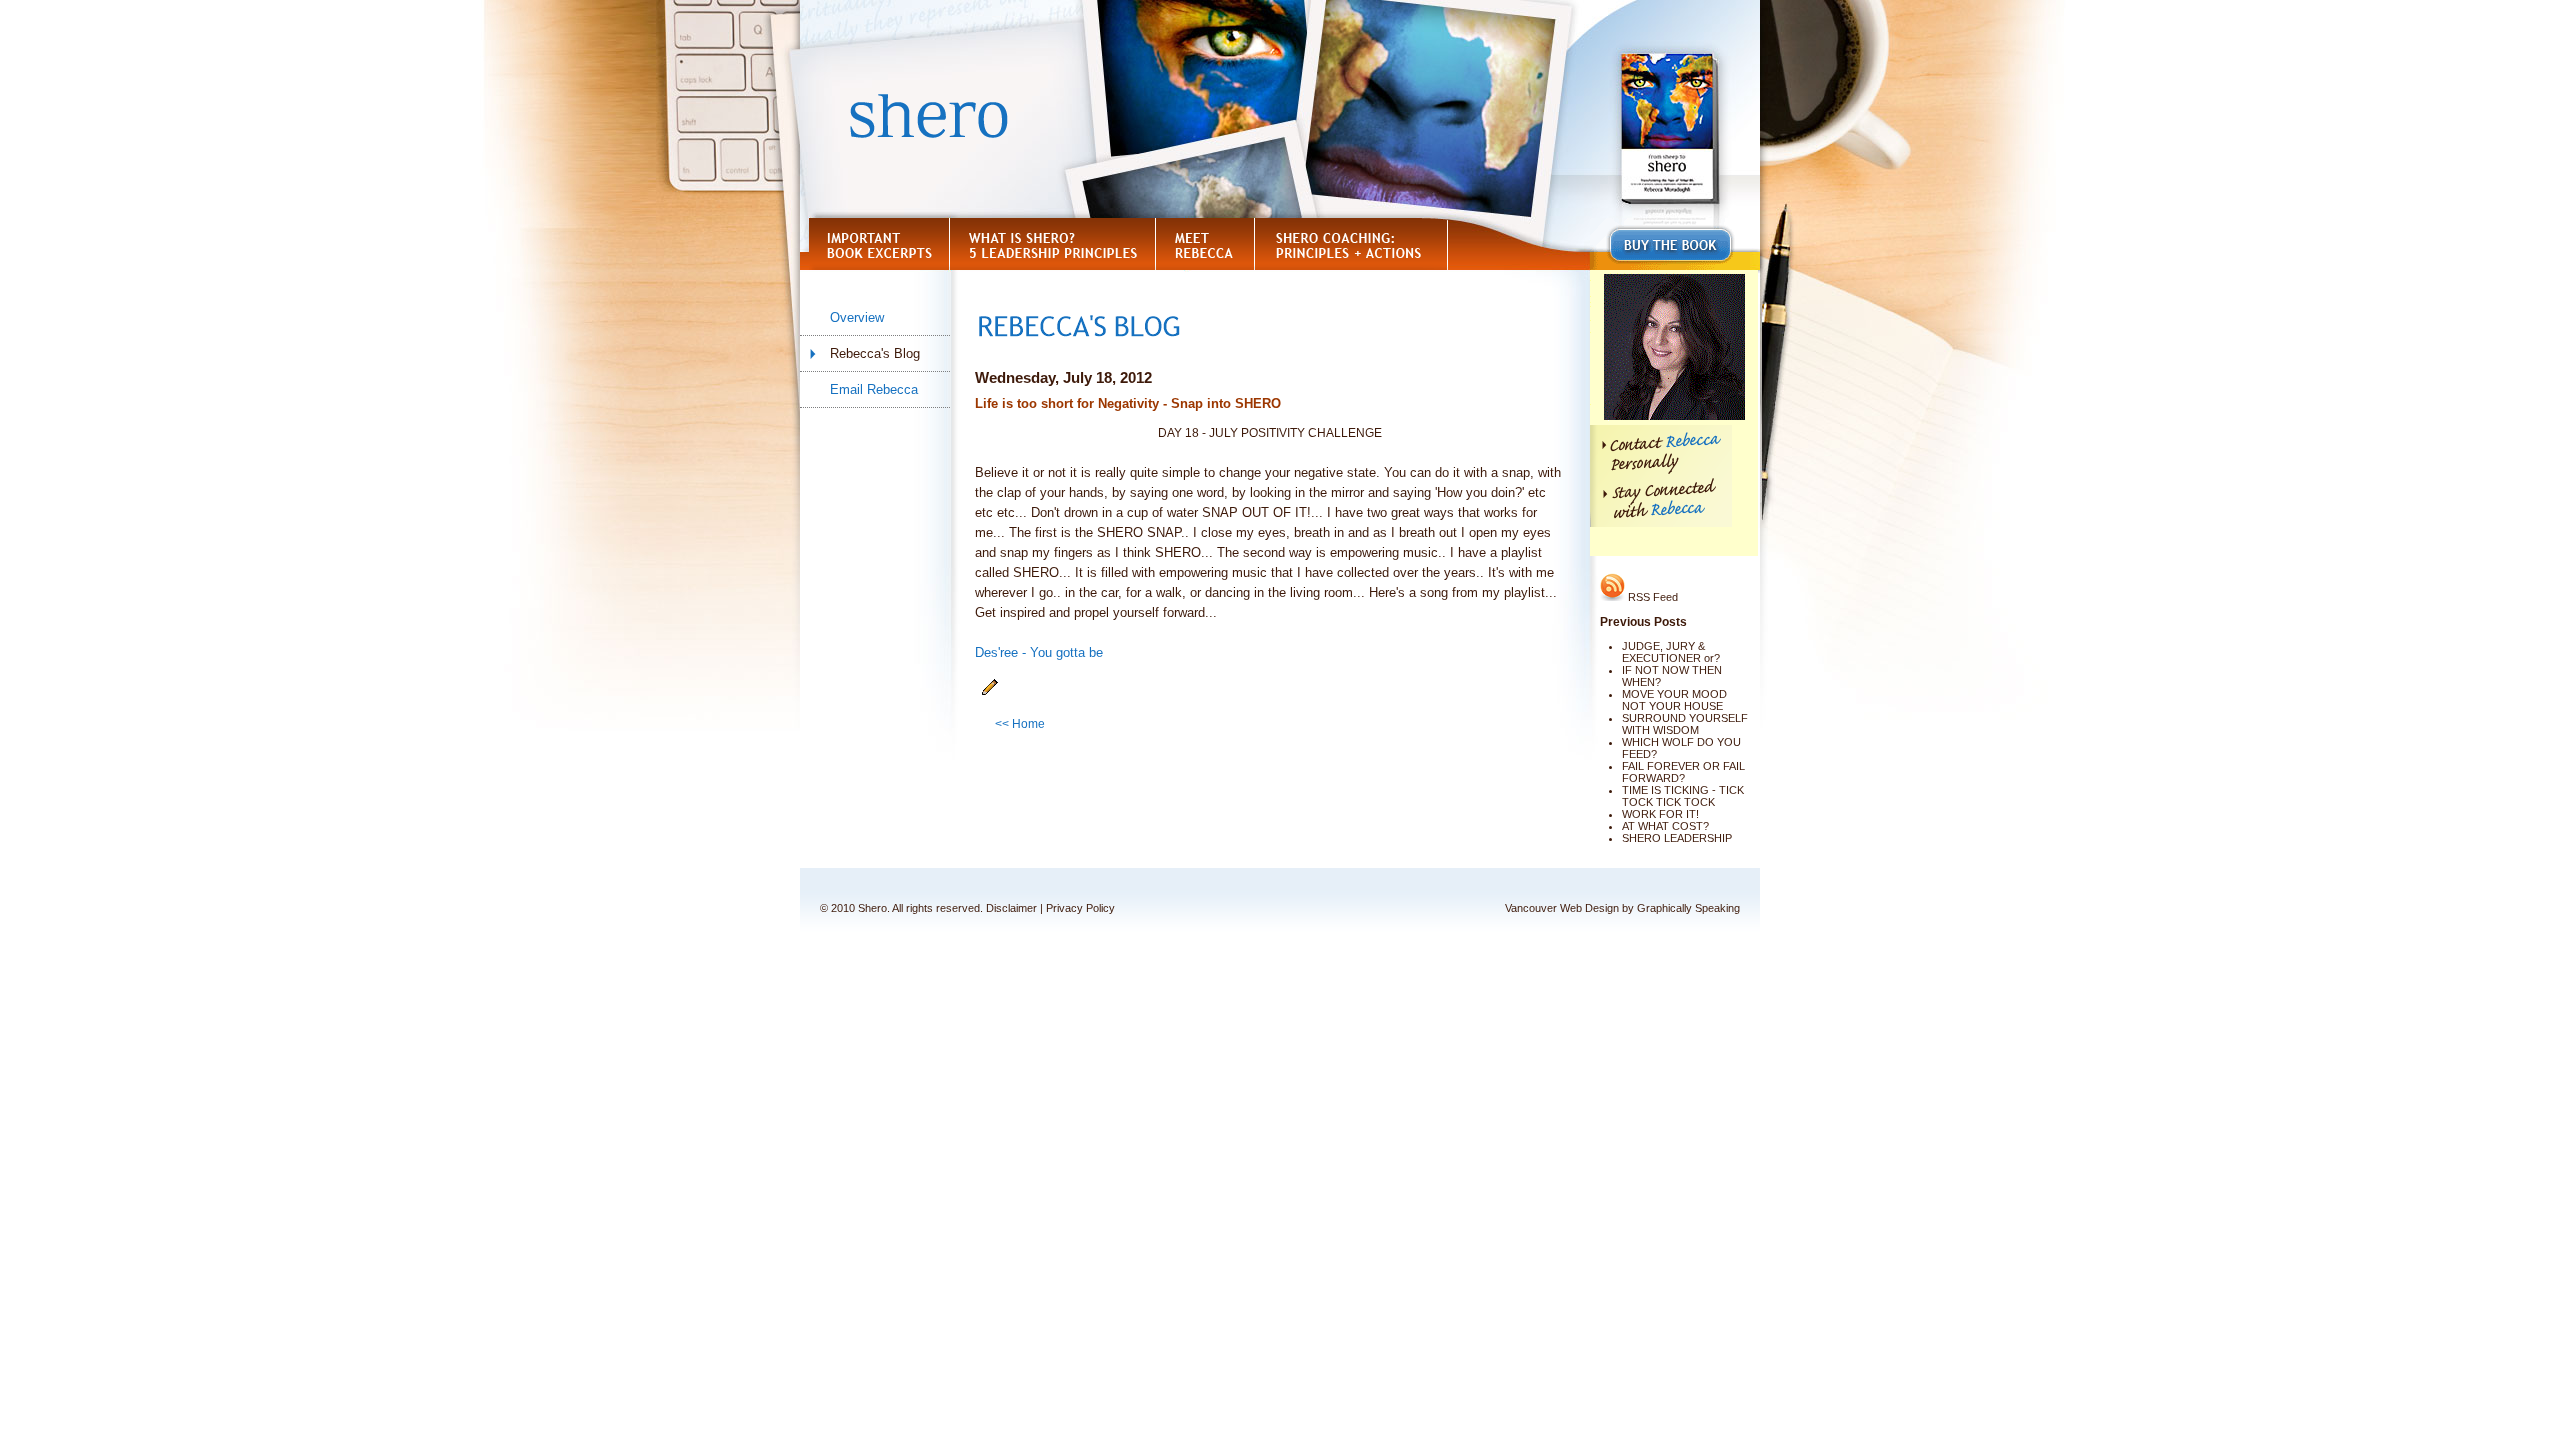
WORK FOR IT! (1660, 814)
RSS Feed (1651, 597)
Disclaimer (1011, 908)
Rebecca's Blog (875, 353)
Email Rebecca (874, 389)
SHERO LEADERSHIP (1677, 838)
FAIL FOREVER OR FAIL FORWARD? (1683, 772)
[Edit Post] (990, 692)
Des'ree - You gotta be (1039, 652)
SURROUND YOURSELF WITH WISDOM (1685, 724)
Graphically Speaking (1688, 908)
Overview (857, 317)
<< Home (1020, 724)
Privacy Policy (1080, 908)
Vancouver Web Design (1562, 908)
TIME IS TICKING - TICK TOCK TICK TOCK (1683, 796)
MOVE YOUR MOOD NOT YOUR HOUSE (1674, 700)
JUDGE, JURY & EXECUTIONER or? (1671, 652)
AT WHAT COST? (1665, 826)
